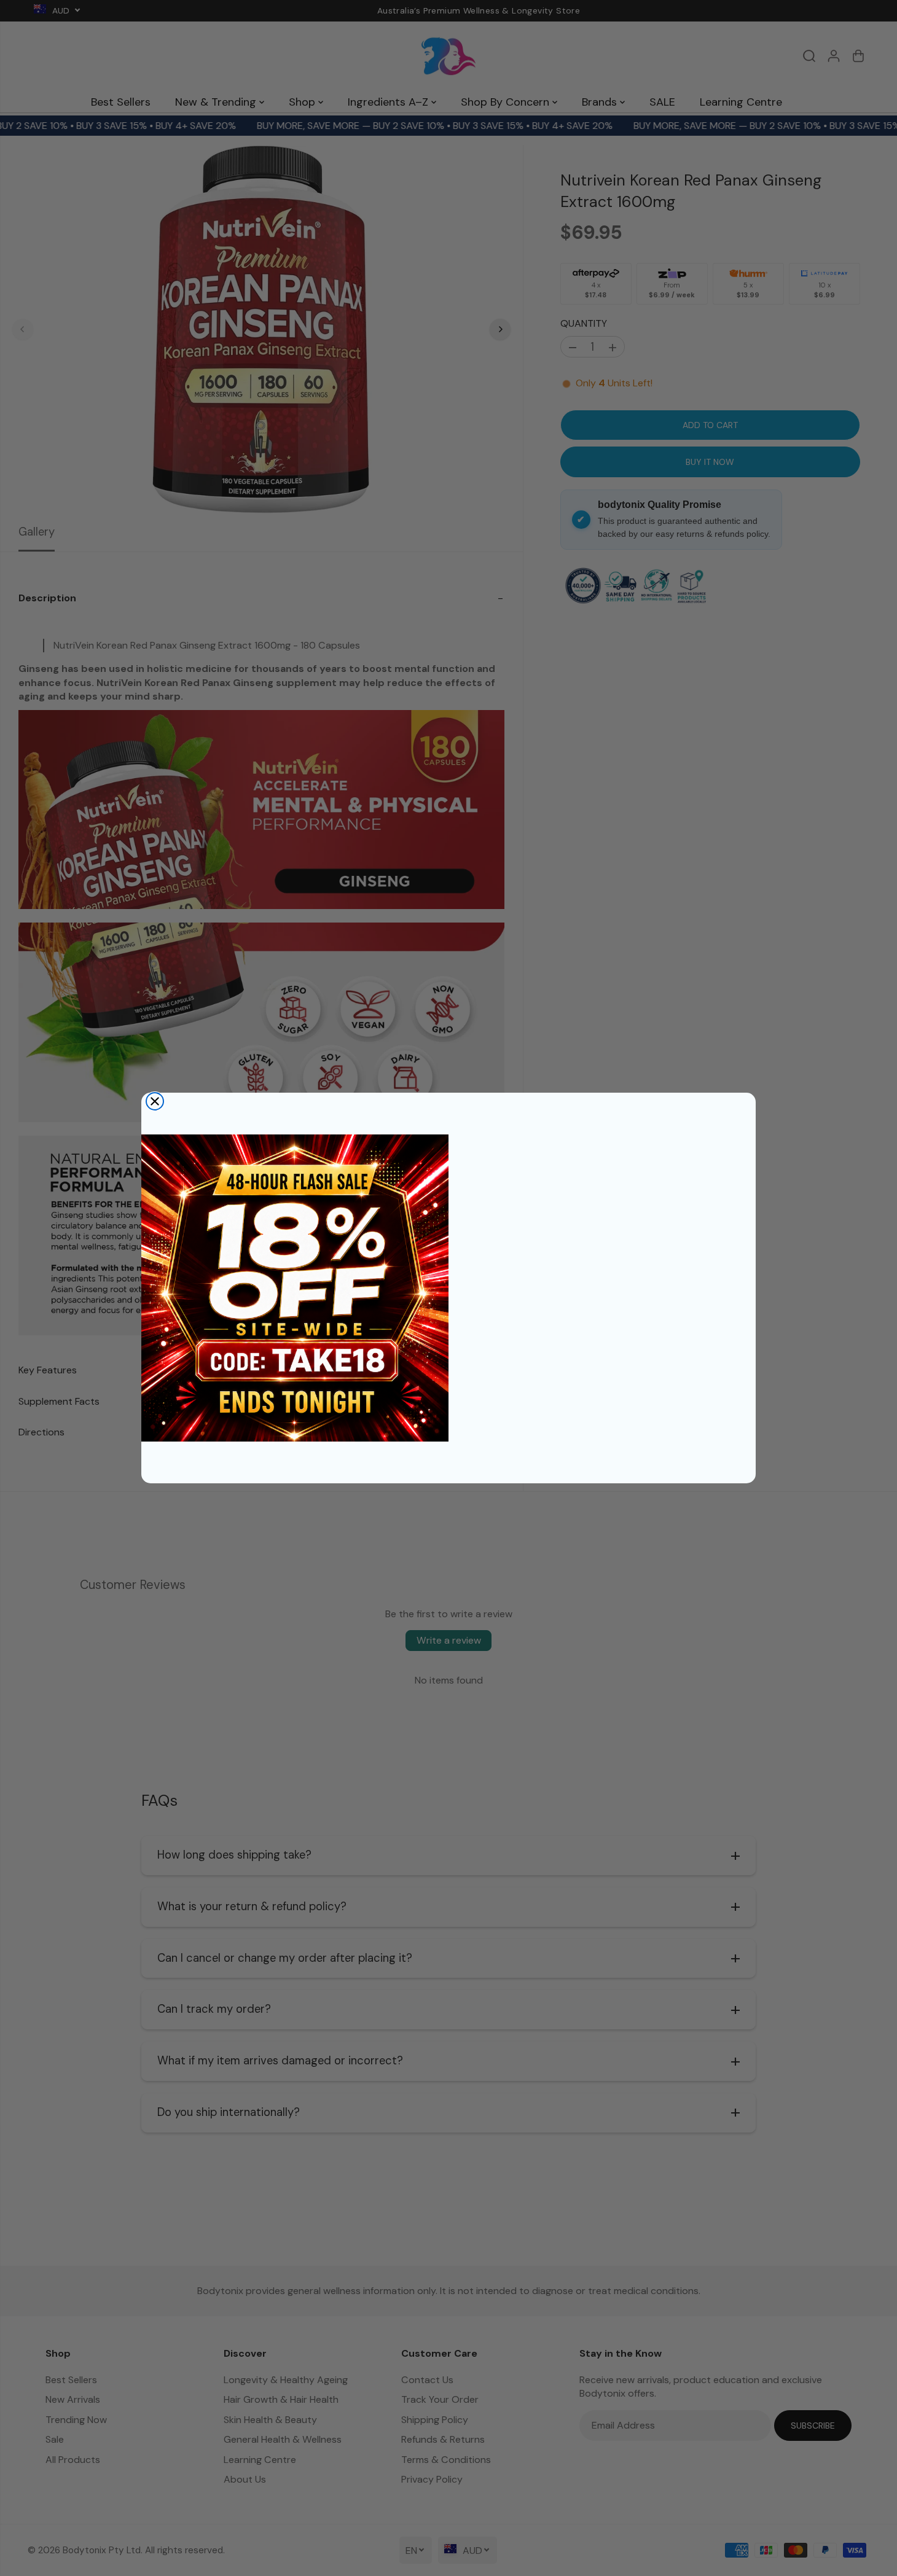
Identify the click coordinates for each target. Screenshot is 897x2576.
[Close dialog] (155, 1101)
